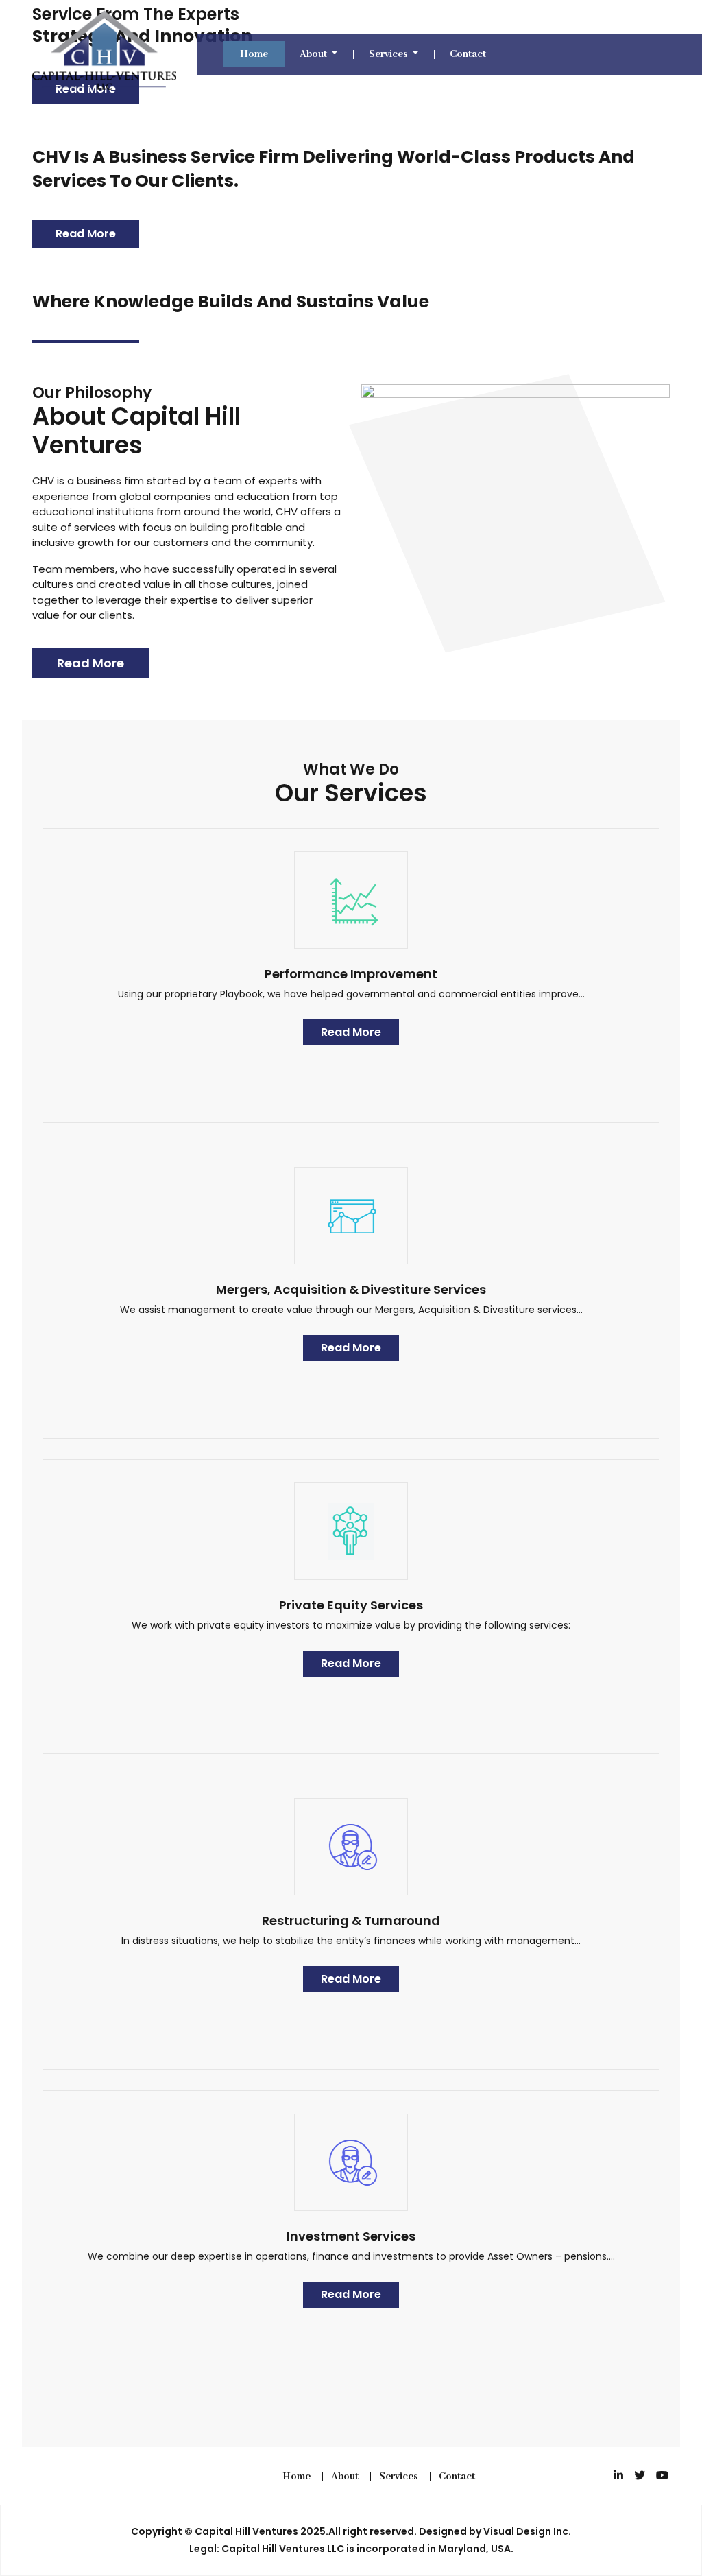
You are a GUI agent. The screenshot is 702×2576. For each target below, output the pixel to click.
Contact (468, 54)
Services (389, 54)
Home (254, 54)
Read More (86, 234)
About (314, 54)
